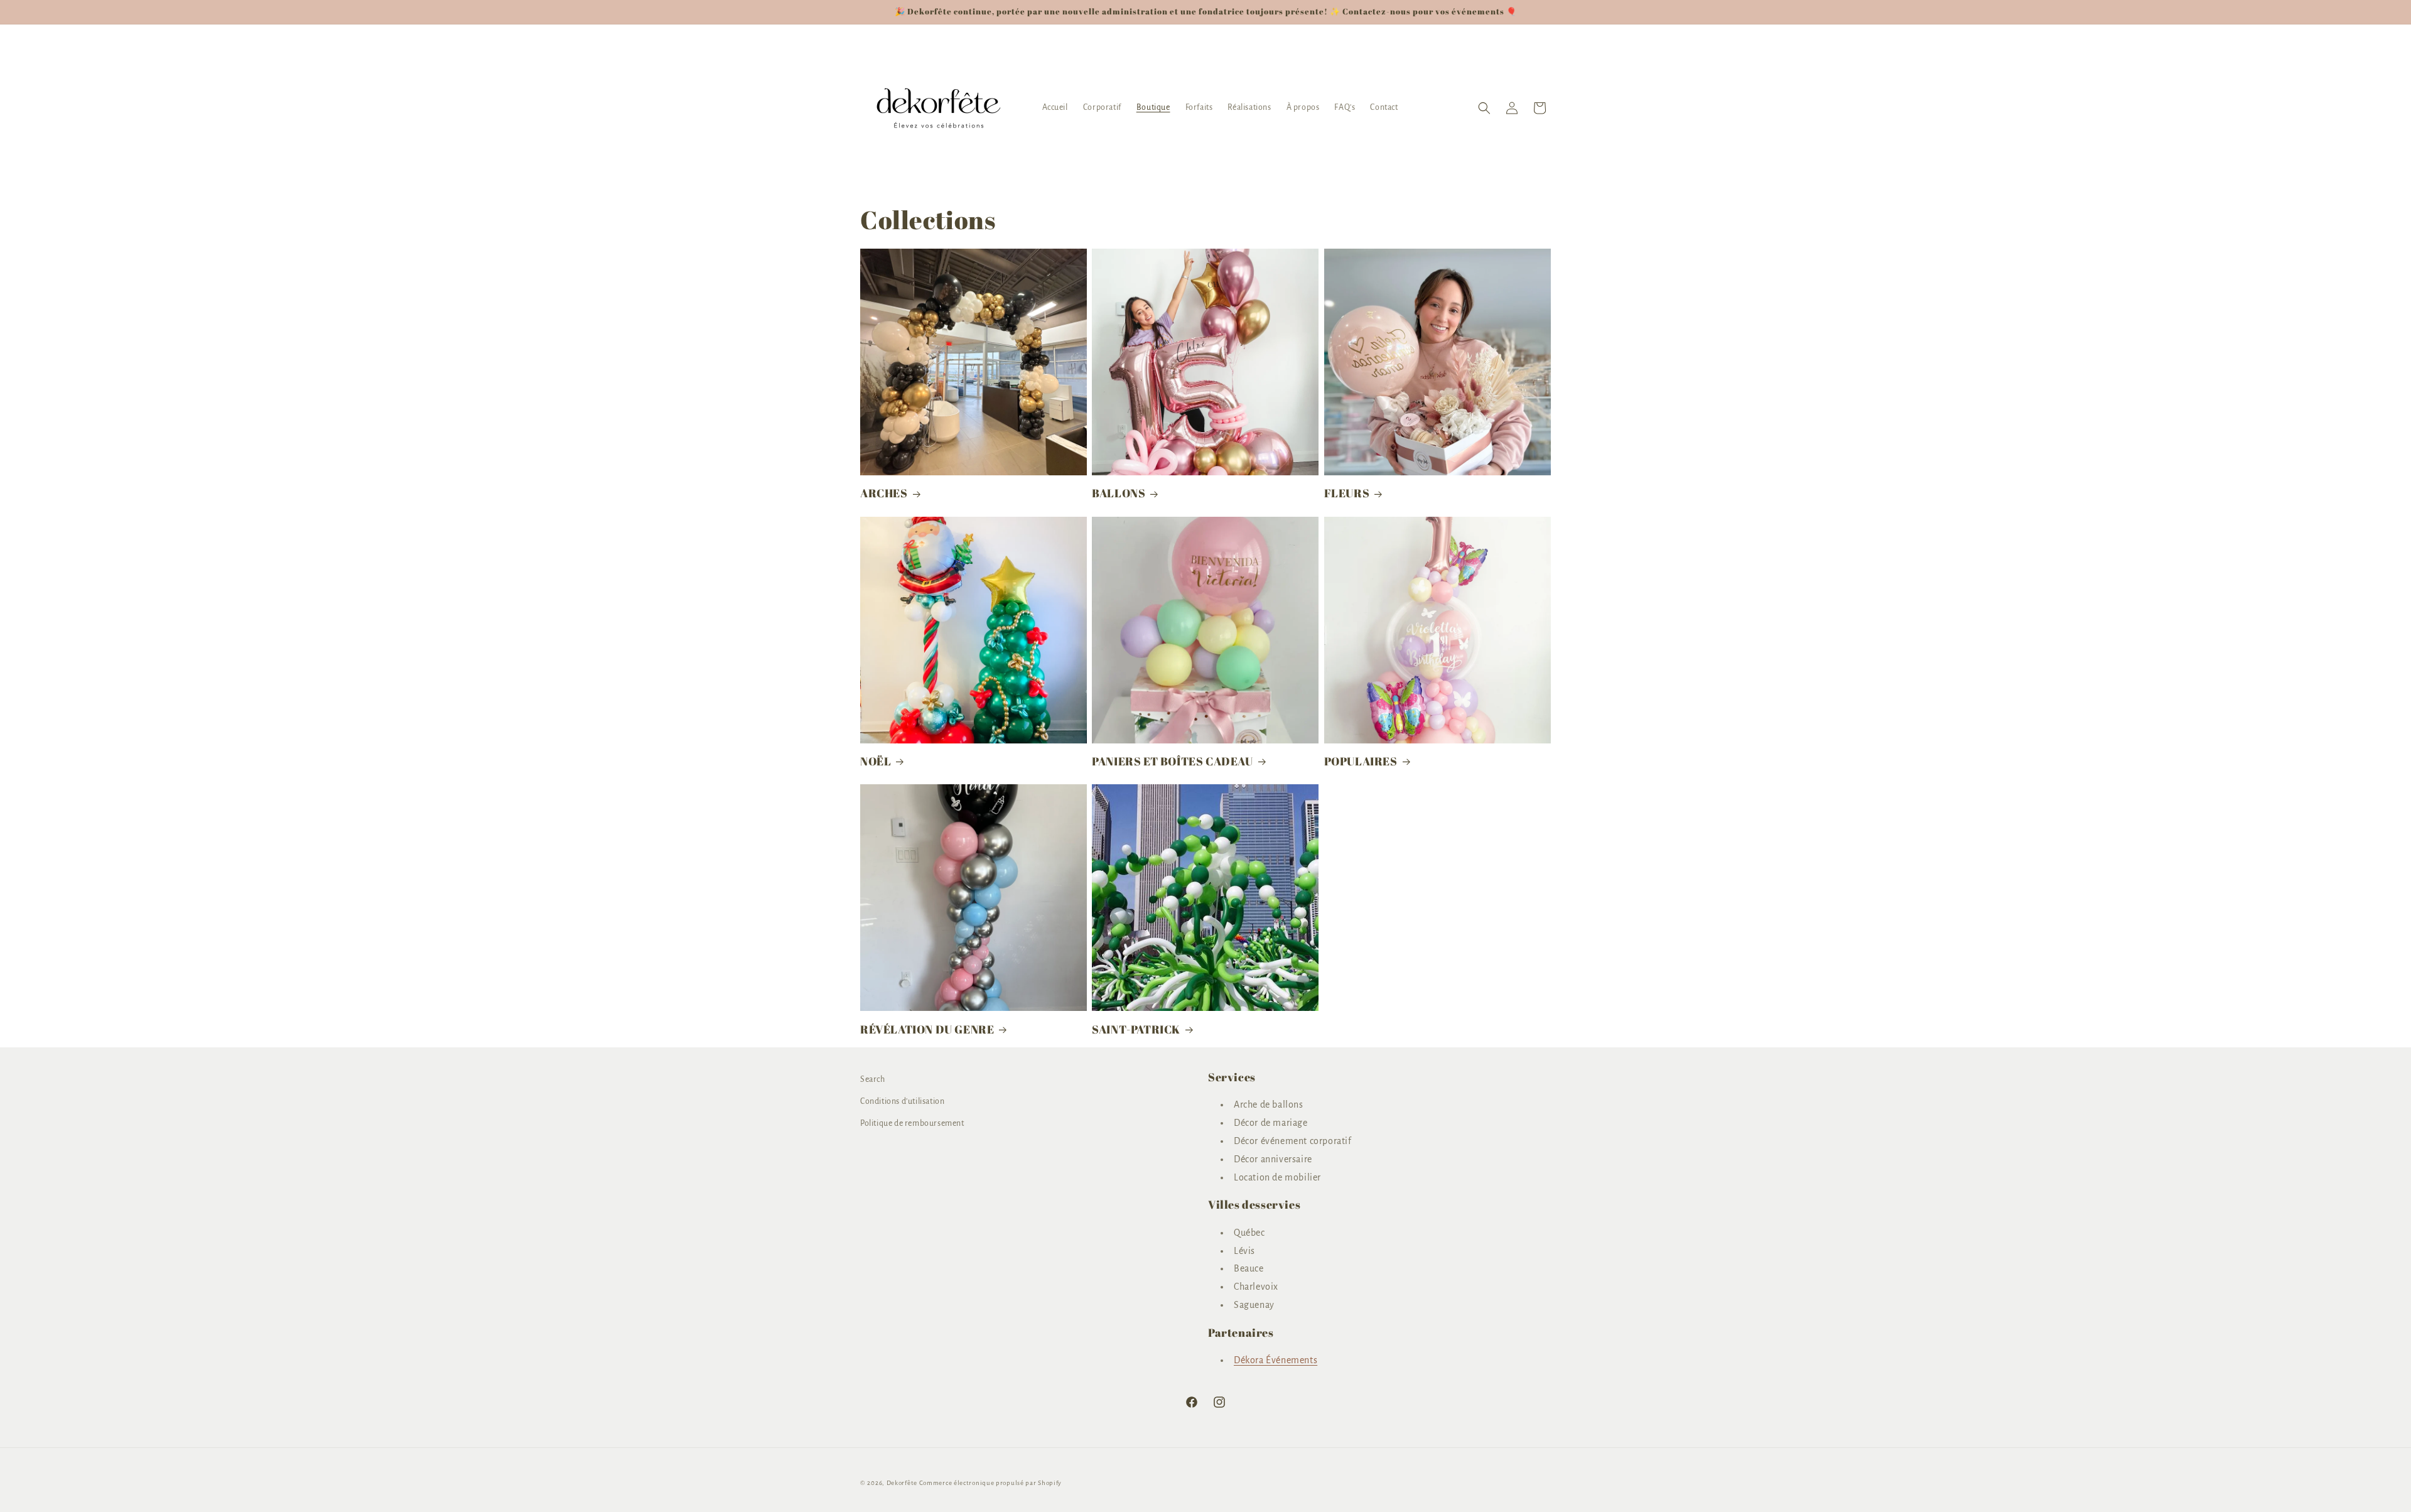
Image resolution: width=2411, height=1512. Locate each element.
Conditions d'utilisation (902, 1102)
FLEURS (1347, 493)
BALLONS (1119, 493)
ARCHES (884, 493)
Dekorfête (902, 1483)
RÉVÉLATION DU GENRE (927, 1029)
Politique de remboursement (912, 1124)
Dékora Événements (1276, 1361)
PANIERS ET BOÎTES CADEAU (1172, 761)
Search (873, 1079)
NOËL (876, 761)
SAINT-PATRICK (1136, 1029)
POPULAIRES (1361, 761)
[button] (1484, 108)
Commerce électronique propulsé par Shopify (990, 1483)
